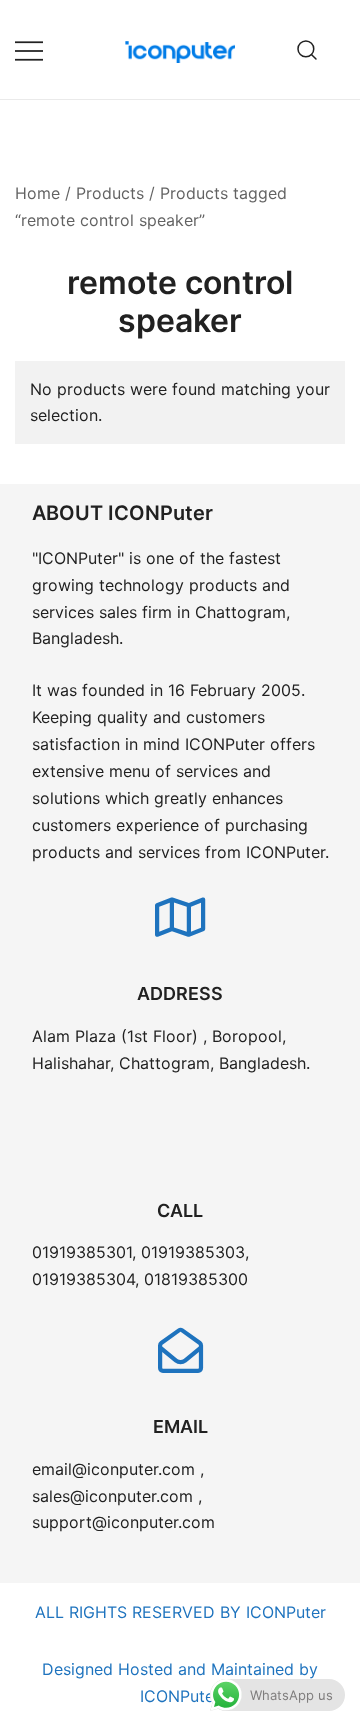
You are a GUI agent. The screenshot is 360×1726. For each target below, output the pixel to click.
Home (37, 193)
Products (110, 193)
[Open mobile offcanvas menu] (29, 49)
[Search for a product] (307, 49)
